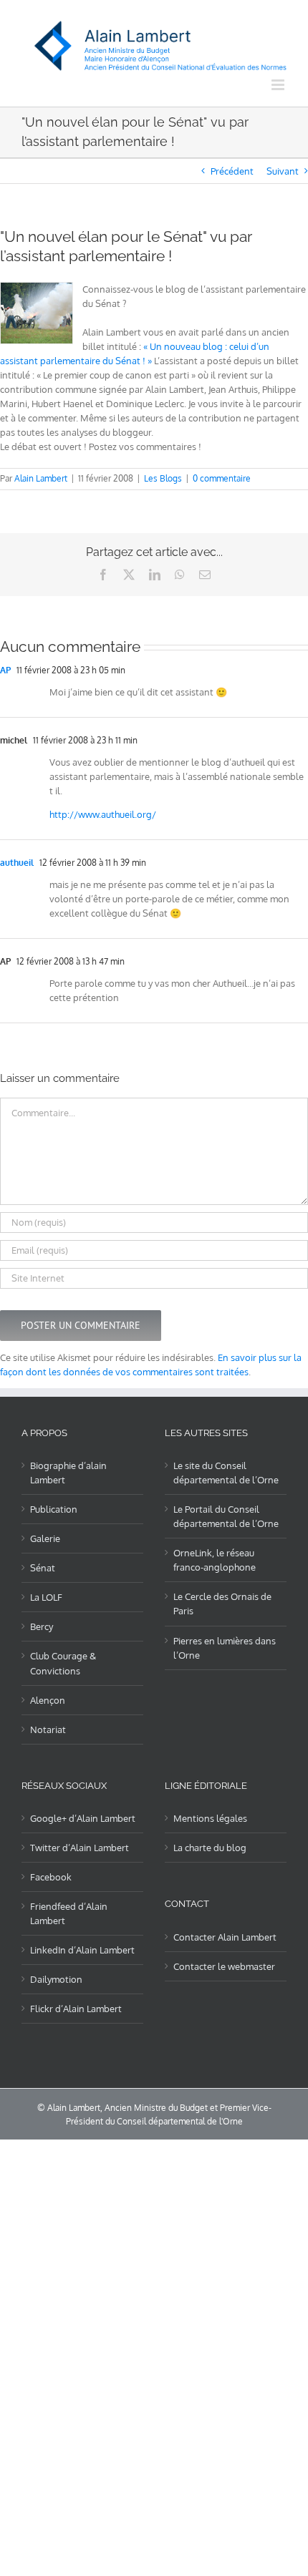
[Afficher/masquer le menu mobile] (279, 85)
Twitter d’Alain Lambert (80, 1848)
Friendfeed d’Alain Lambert (69, 1913)
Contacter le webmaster (224, 1966)
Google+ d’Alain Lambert (83, 1818)
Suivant (283, 171)
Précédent (232, 171)
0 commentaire (222, 478)
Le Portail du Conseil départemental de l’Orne (226, 1516)
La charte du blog (210, 1848)
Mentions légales (210, 1818)
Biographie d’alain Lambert (68, 1473)
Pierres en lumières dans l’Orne (225, 1648)
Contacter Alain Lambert (225, 1937)
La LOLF (46, 1597)
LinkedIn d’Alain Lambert (82, 1950)
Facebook (51, 1877)
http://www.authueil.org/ (103, 814)
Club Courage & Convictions (63, 1663)
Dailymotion (56, 1979)
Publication (54, 1509)
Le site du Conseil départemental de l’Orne (226, 1473)
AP (5, 670)
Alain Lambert (41, 478)
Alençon (48, 1700)
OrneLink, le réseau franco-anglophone (215, 1560)
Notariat (48, 1729)
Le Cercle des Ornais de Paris (222, 1604)
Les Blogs (163, 478)
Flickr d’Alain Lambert (76, 2009)
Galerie (45, 1538)
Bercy (42, 1626)
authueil (17, 863)
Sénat (43, 1568)
